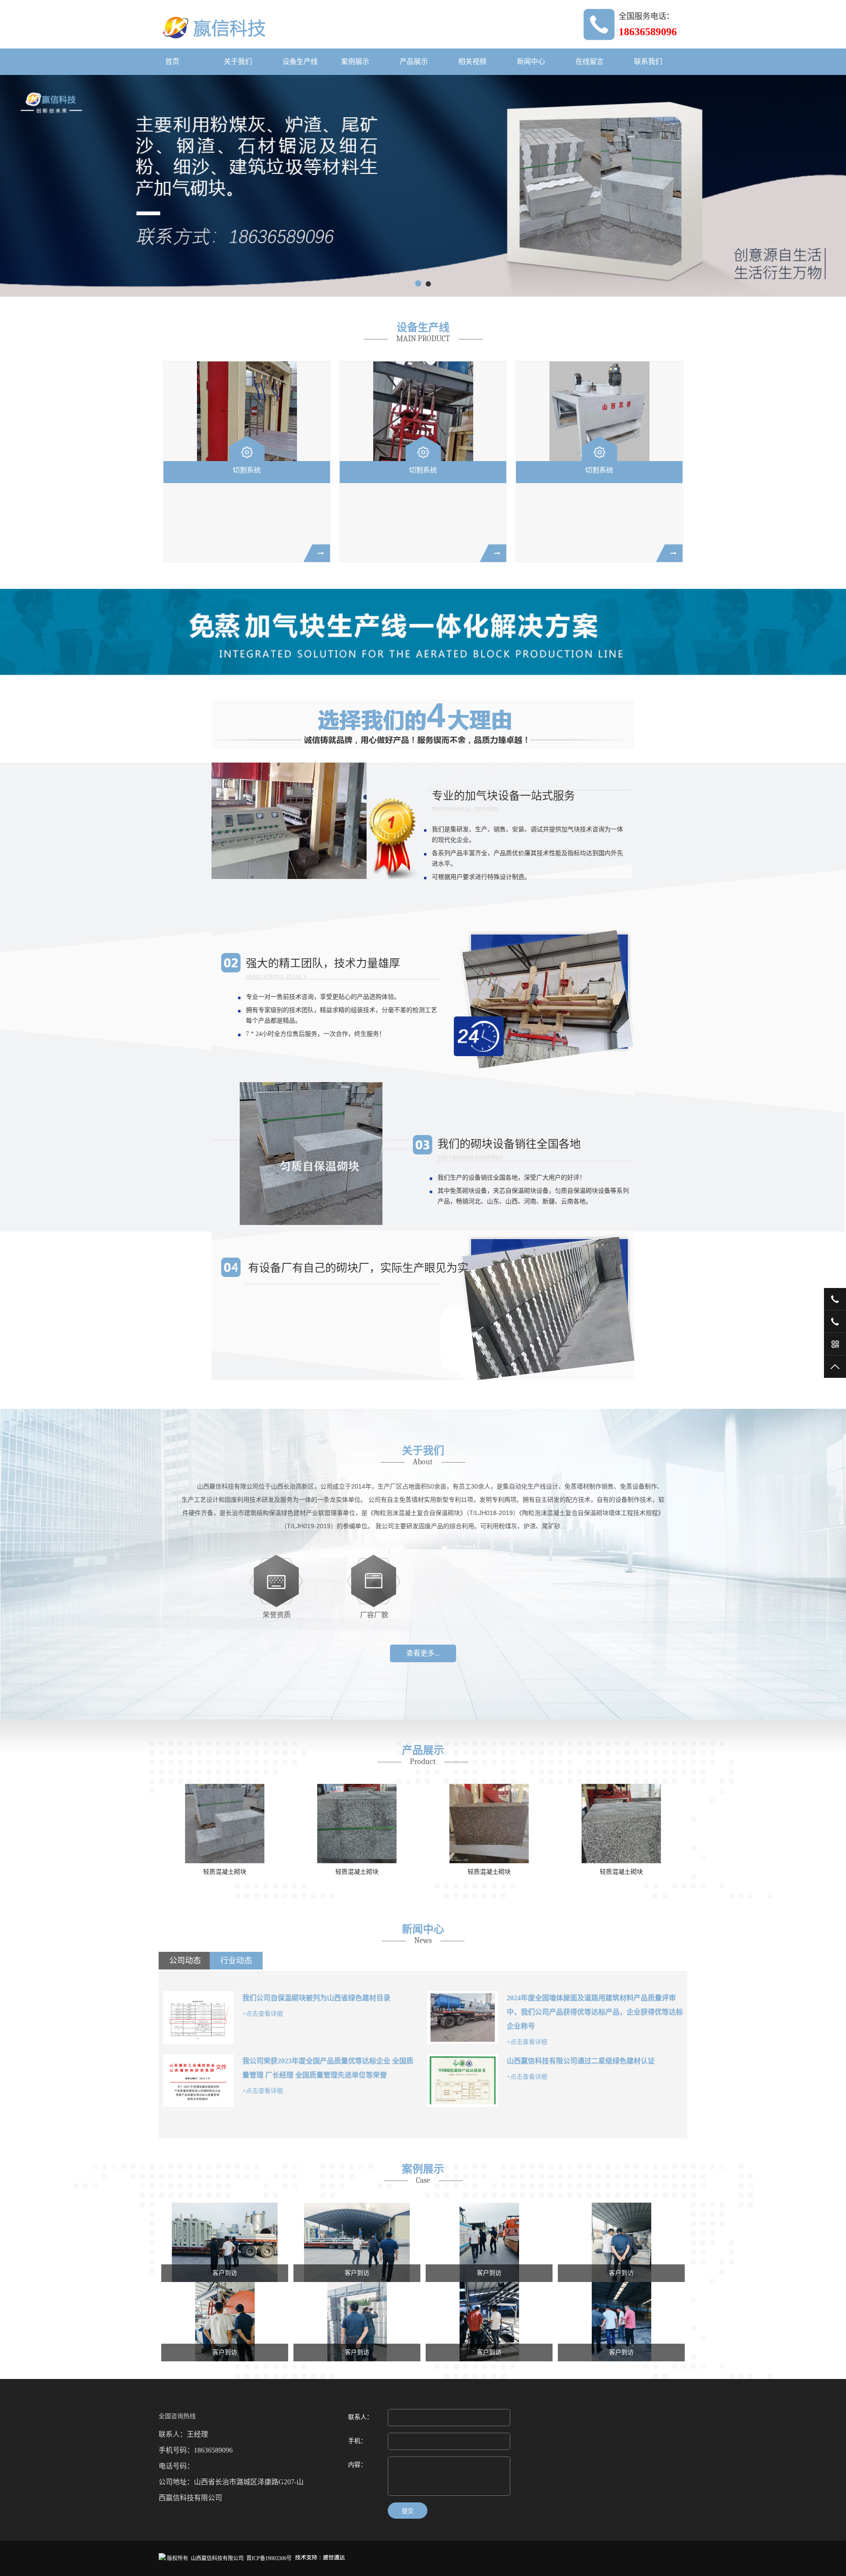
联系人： (360, 2417)
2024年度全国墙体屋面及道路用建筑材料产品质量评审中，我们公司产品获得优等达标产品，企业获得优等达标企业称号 (595, 2012)
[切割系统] (247, 411)
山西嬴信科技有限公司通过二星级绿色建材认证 (581, 2061)
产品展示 (414, 61)
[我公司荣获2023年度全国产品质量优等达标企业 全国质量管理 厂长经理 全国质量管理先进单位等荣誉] (198, 2081)
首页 (172, 61)
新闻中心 (531, 61)
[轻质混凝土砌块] (204, 1824)
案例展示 (355, 61)
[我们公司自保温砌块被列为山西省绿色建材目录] (198, 2018)
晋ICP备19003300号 (269, 2558)
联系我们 (648, 61)
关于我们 (238, 61)
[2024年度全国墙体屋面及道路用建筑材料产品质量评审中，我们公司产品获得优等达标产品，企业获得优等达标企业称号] (463, 2018)
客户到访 (225, 2273)
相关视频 (472, 61)
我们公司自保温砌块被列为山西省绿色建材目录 (316, 1998)
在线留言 (590, 61)
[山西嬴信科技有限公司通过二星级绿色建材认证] (463, 2081)
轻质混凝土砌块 (204, 1872)
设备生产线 (300, 61)
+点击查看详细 (263, 2014)
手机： (357, 2441)
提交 (408, 2511)
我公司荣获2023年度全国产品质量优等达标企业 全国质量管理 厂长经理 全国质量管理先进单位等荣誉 (328, 2068)
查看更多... (423, 1653)
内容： (357, 2465)
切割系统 (247, 470)
